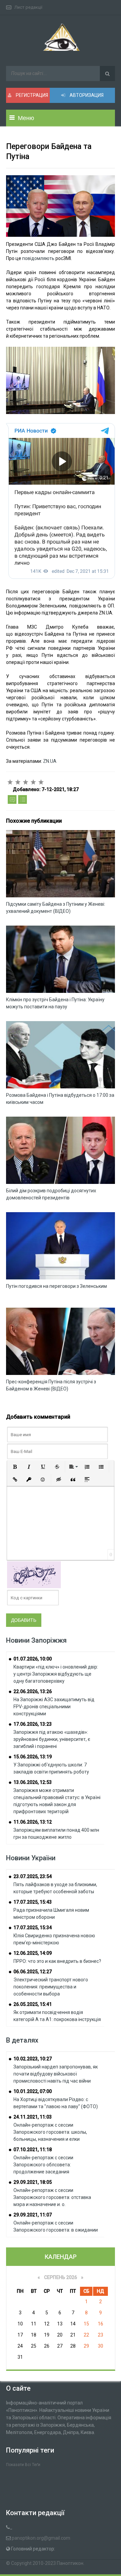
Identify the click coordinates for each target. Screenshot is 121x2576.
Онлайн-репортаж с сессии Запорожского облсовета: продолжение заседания (43, 2165)
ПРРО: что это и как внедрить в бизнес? (57, 1961)
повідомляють (39, 258)
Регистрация (31, 95)
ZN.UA (50, 761)
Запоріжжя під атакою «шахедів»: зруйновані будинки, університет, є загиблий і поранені (52, 1739)
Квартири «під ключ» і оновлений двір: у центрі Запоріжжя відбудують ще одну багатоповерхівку (56, 1674)
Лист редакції (28, 7)
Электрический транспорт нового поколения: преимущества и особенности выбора (51, 1987)
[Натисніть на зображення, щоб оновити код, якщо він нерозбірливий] (34, 1574)
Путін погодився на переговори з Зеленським (56, 1286)
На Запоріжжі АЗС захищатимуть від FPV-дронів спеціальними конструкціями (54, 1707)
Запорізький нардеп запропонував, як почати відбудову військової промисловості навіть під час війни (56, 2074)
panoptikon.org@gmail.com (41, 2538)
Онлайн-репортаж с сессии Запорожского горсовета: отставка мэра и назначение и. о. (52, 2197)
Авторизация (86, 95)
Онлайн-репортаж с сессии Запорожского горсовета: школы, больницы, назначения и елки (50, 2132)
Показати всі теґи (23, 2465)
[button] (15, 1467)
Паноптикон (70, 2563)
